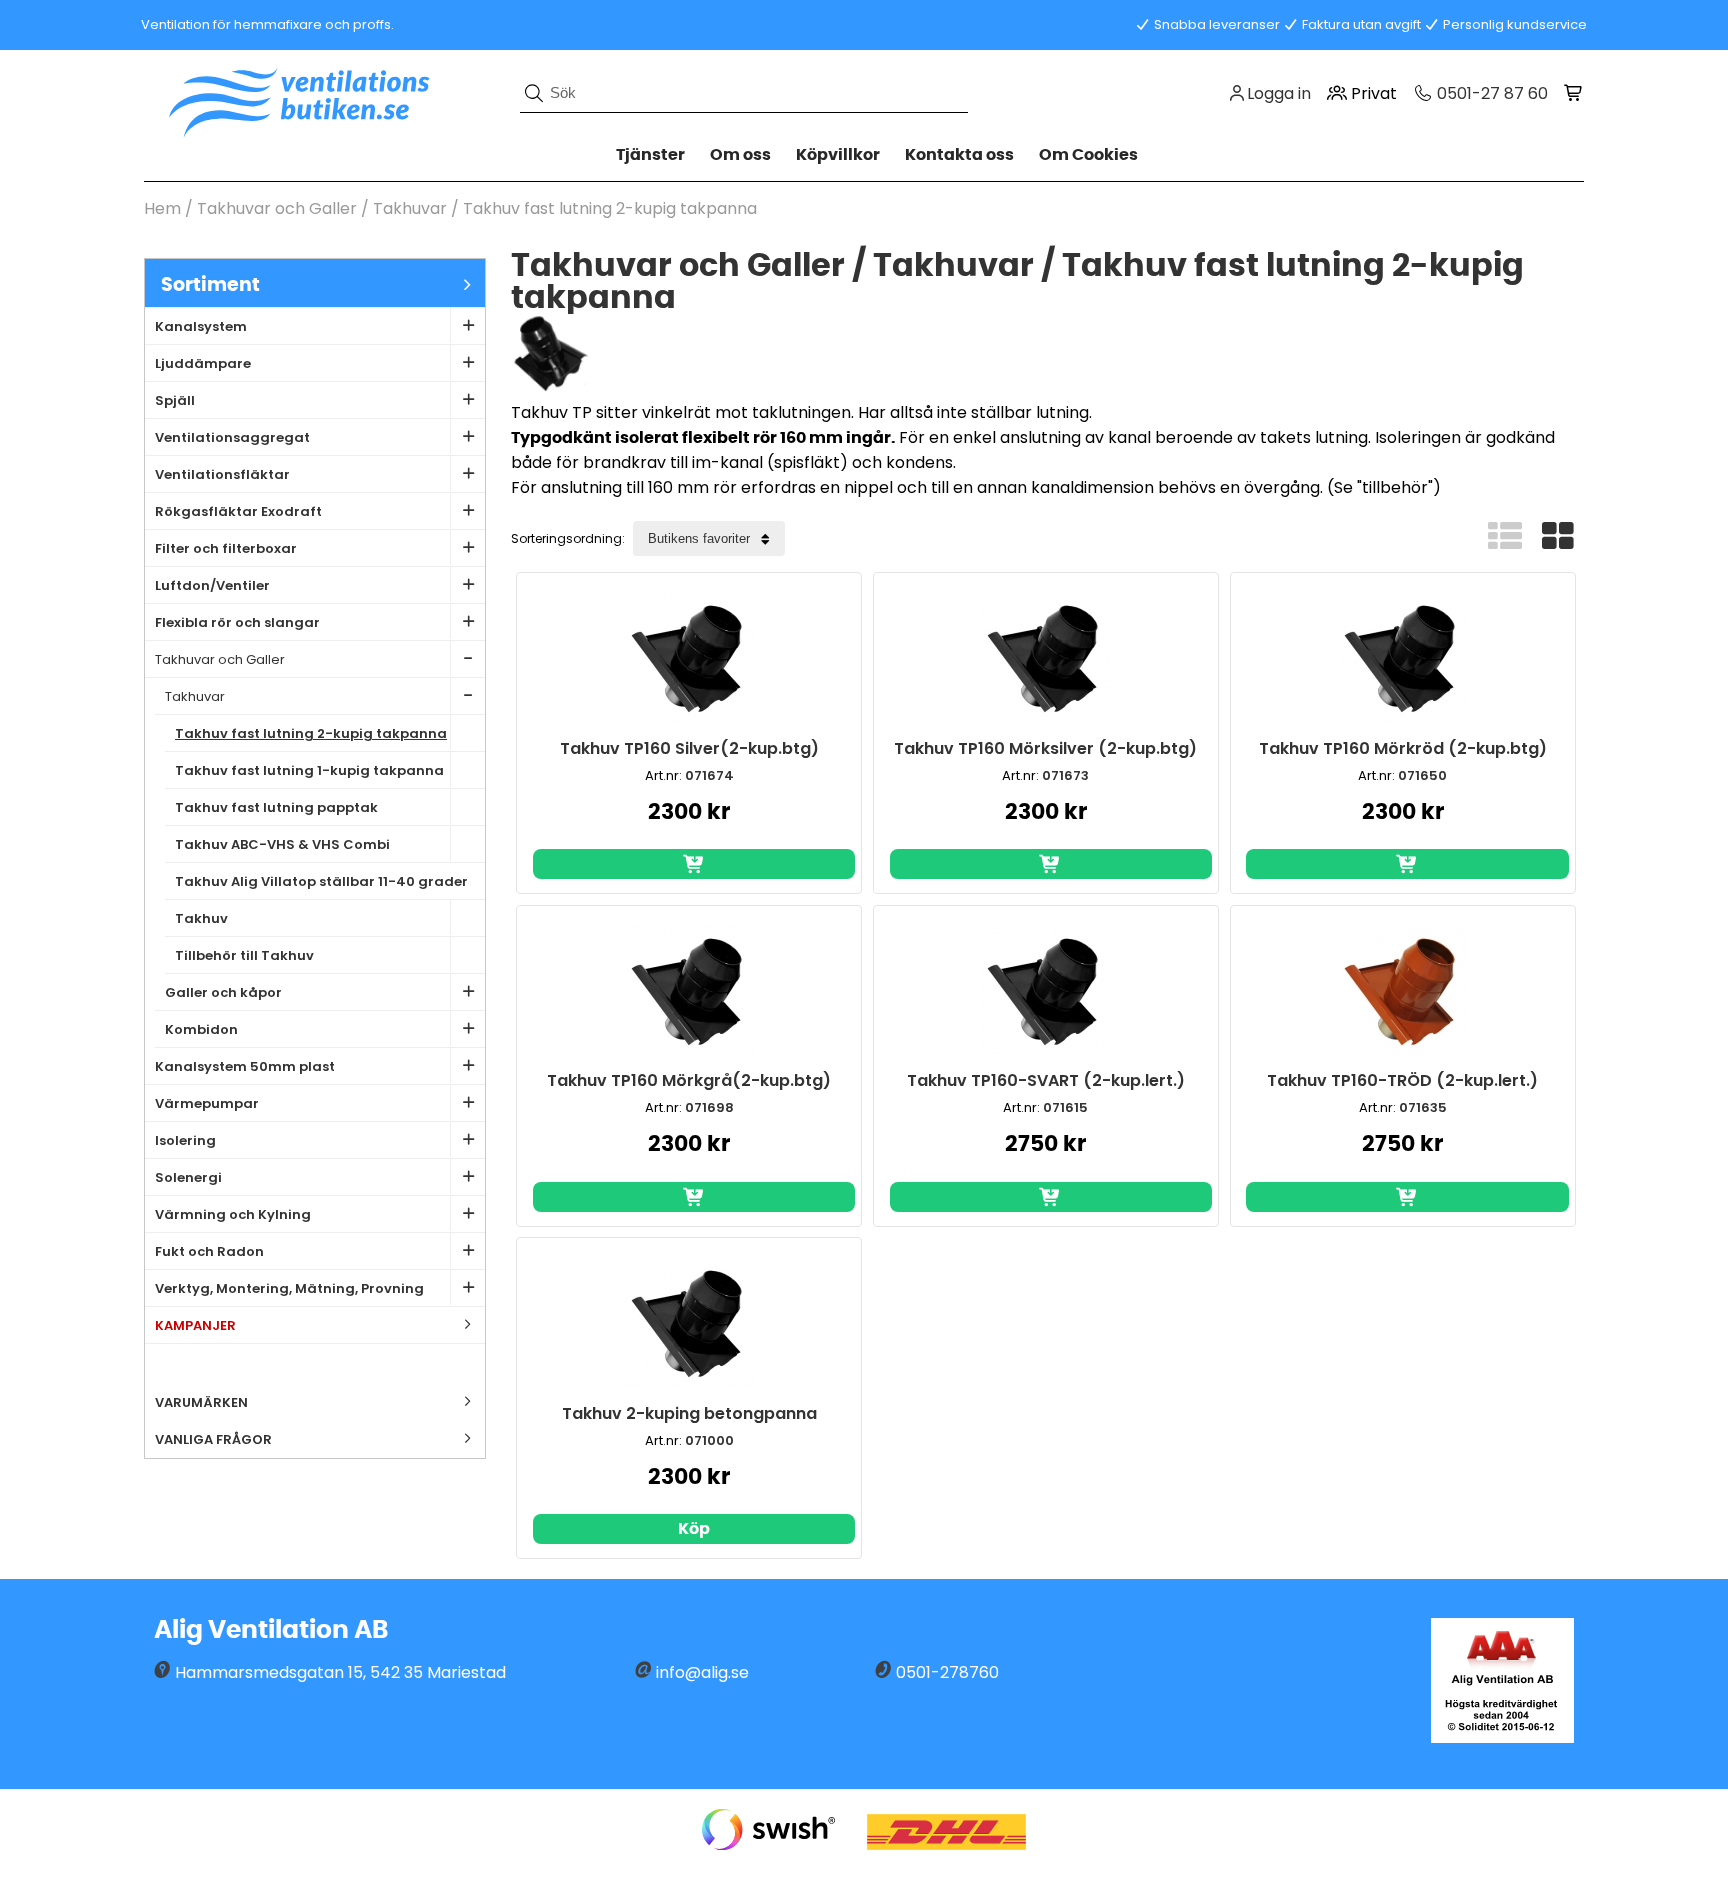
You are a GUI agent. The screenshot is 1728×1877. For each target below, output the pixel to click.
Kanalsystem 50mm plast (245, 1066)
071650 (1422, 775)
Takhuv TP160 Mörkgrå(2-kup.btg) (689, 1080)
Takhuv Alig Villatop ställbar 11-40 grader (321, 881)
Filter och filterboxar (226, 548)
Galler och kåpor (223, 992)
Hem (162, 208)
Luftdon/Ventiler (212, 585)
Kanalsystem (201, 326)
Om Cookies (1088, 155)
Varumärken (201, 1402)
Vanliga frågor (213, 1439)
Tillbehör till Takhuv (244, 955)
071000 (709, 1440)
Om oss (740, 155)
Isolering (185, 1140)
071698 (709, 1107)
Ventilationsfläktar (222, 474)
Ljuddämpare (203, 363)
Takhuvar (412, 208)
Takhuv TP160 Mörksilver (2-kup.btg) (1045, 748)
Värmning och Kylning (233, 1214)
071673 (1065, 775)
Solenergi (188, 1177)
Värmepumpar (207, 1103)
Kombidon (201, 1029)
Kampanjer (195, 1325)
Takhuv (201, 918)
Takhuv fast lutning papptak (276, 807)
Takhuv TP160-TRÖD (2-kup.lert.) (1402, 1080)
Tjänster (650, 155)
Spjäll (175, 400)
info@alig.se (702, 1672)
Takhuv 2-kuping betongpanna (689, 1413)
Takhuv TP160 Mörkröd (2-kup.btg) (1403, 748)
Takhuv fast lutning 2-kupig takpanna (610, 208)
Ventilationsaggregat (232, 437)
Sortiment (210, 285)
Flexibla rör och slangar (237, 622)
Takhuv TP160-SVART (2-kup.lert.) (1046, 1080)
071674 (709, 775)
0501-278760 (947, 1672)
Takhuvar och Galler (279, 208)
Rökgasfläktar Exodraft (238, 511)
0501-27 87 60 (1490, 93)
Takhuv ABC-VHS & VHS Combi (282, 844)
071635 (1423, 1107)
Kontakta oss (959, 155)
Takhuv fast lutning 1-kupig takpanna (309, 770)
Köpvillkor (838, 155)
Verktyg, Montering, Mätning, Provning (289, 1288)
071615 (1065, 1107)
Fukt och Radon (209, 1251)
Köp (694, 1529)
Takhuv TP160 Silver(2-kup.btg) (689, 748)
